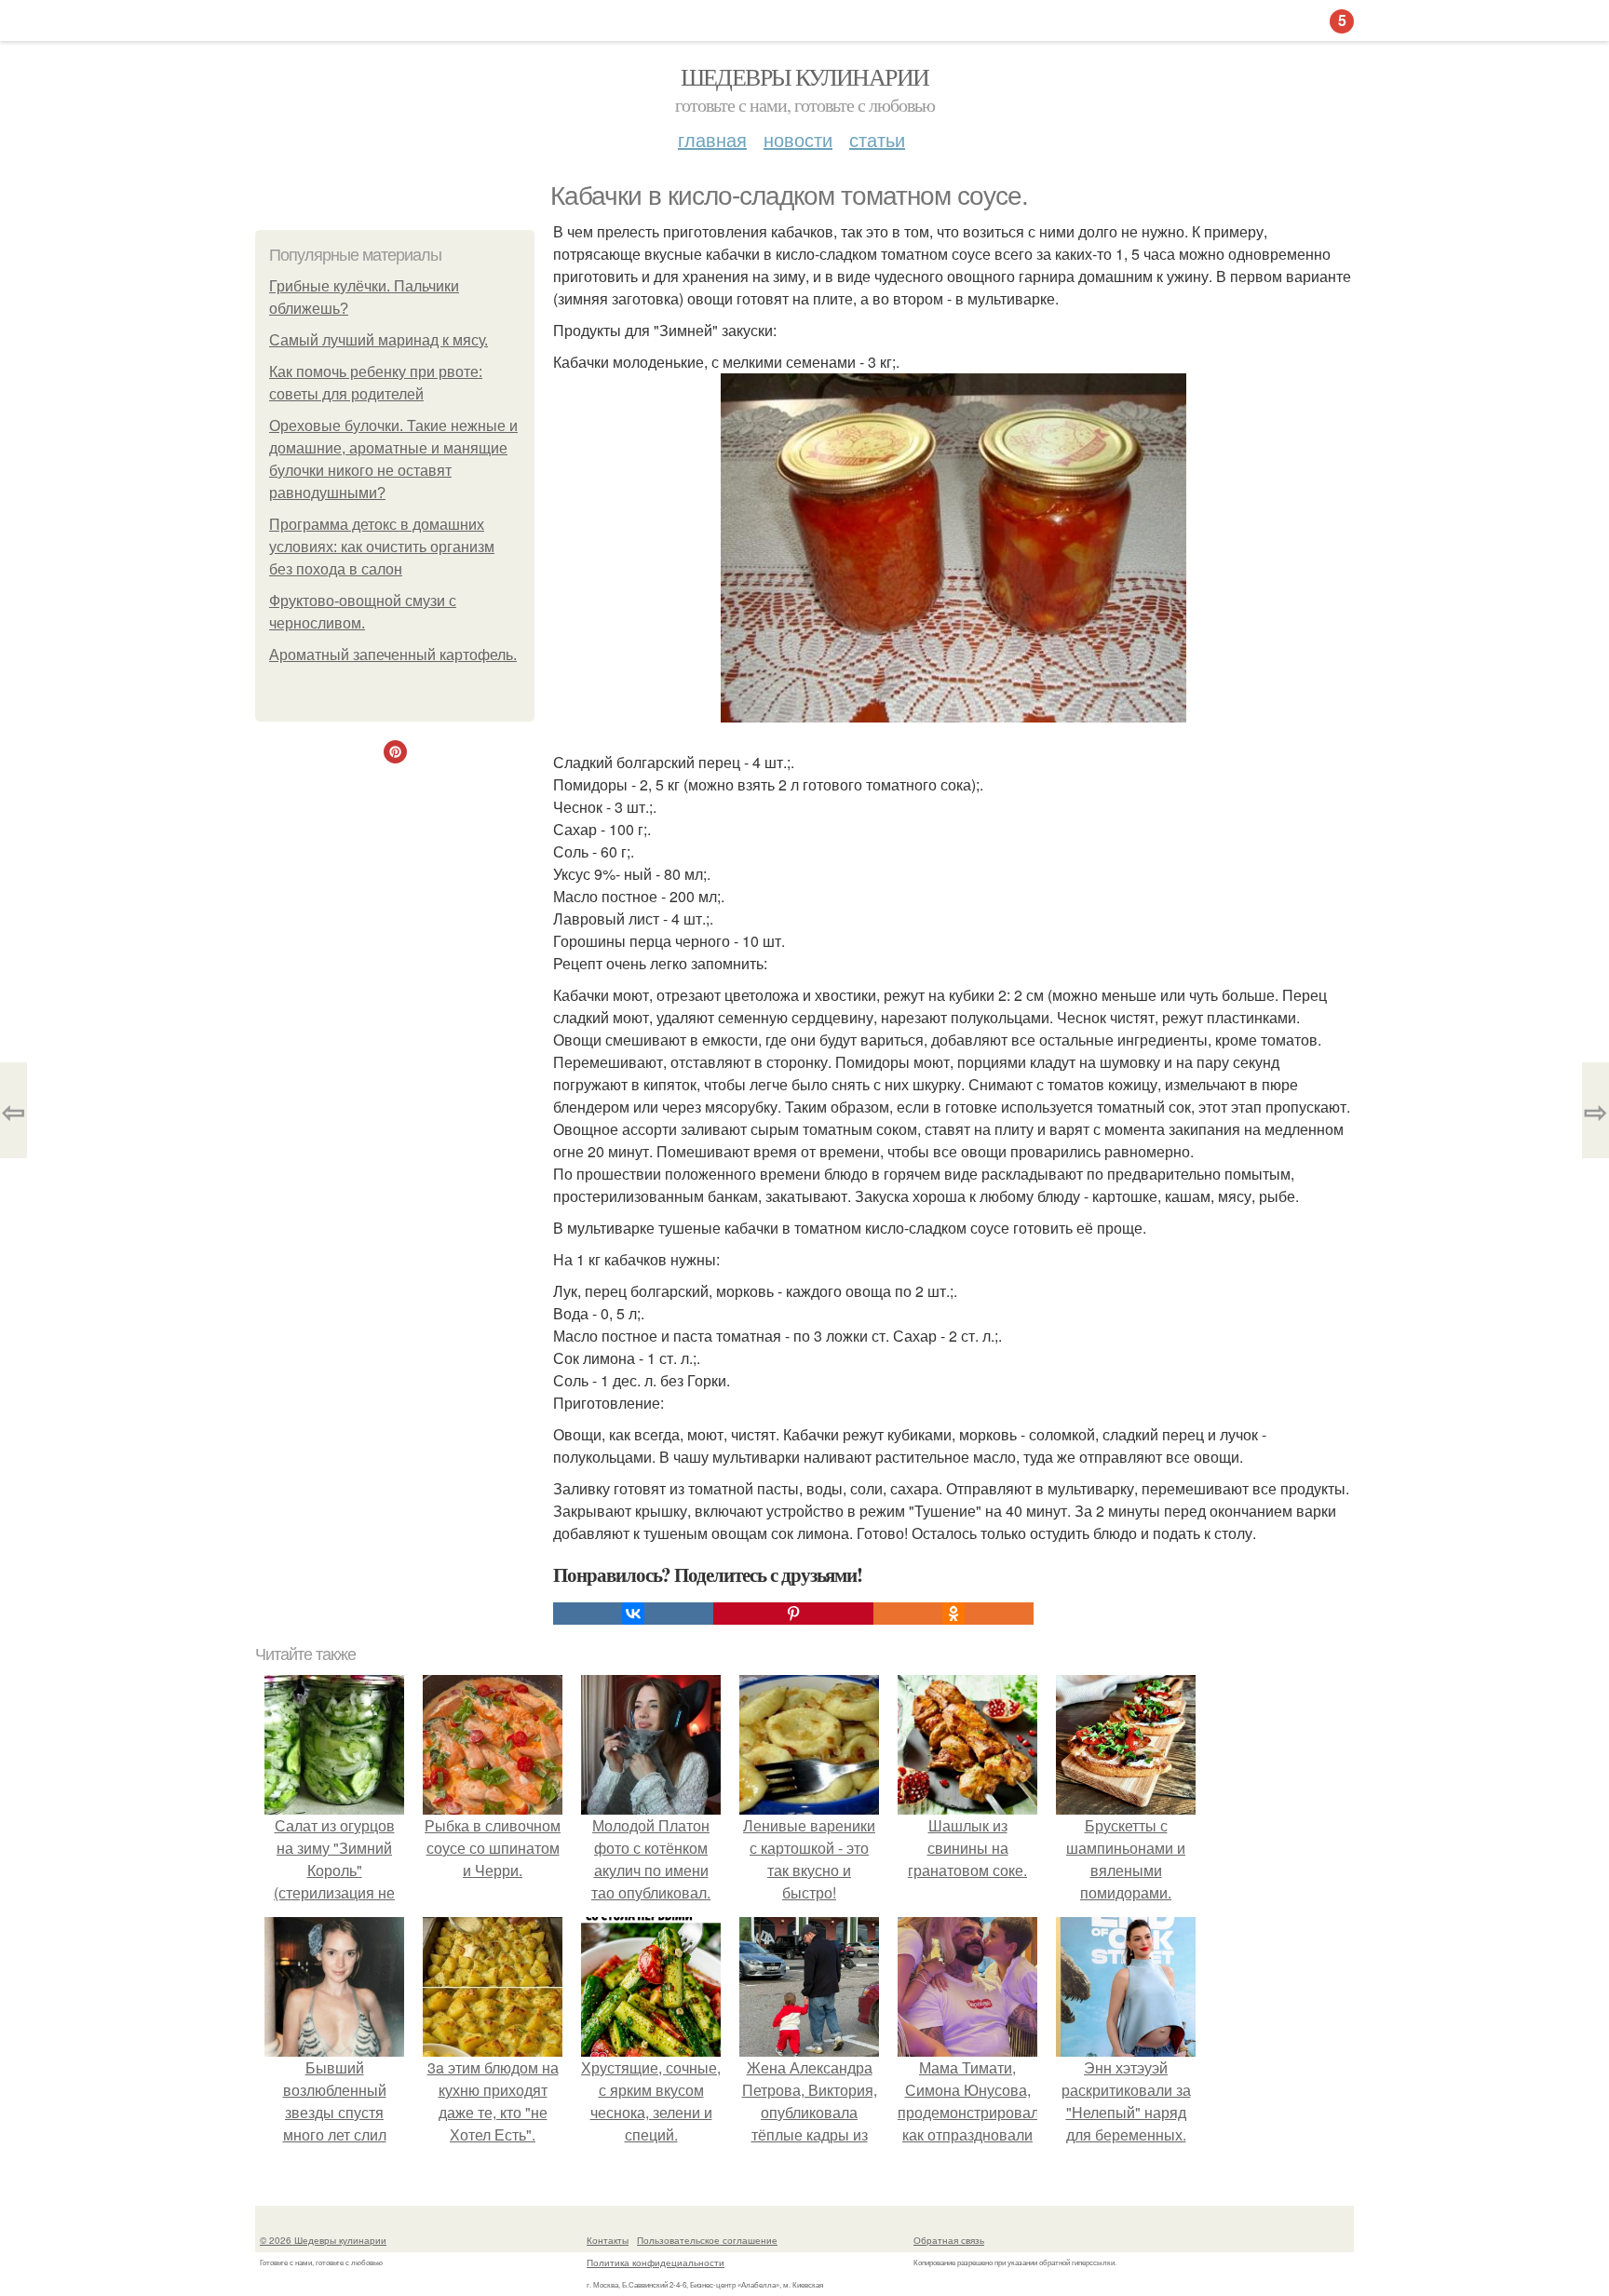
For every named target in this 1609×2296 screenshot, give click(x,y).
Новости (798, 139)
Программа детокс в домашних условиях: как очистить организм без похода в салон (382, 547)
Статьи (877, 139)
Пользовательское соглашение (707, 2240)
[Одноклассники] (953, 1614)
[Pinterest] (793, 1614)
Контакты (608, 2240)
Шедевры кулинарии (805, 76)
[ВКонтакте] (633, 1614)
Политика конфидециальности (656, 2262)
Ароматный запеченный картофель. (393, 655)
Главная (712, 139)
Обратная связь (949, 2240)
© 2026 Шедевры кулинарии (323, 2240)
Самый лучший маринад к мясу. (379, 340)
